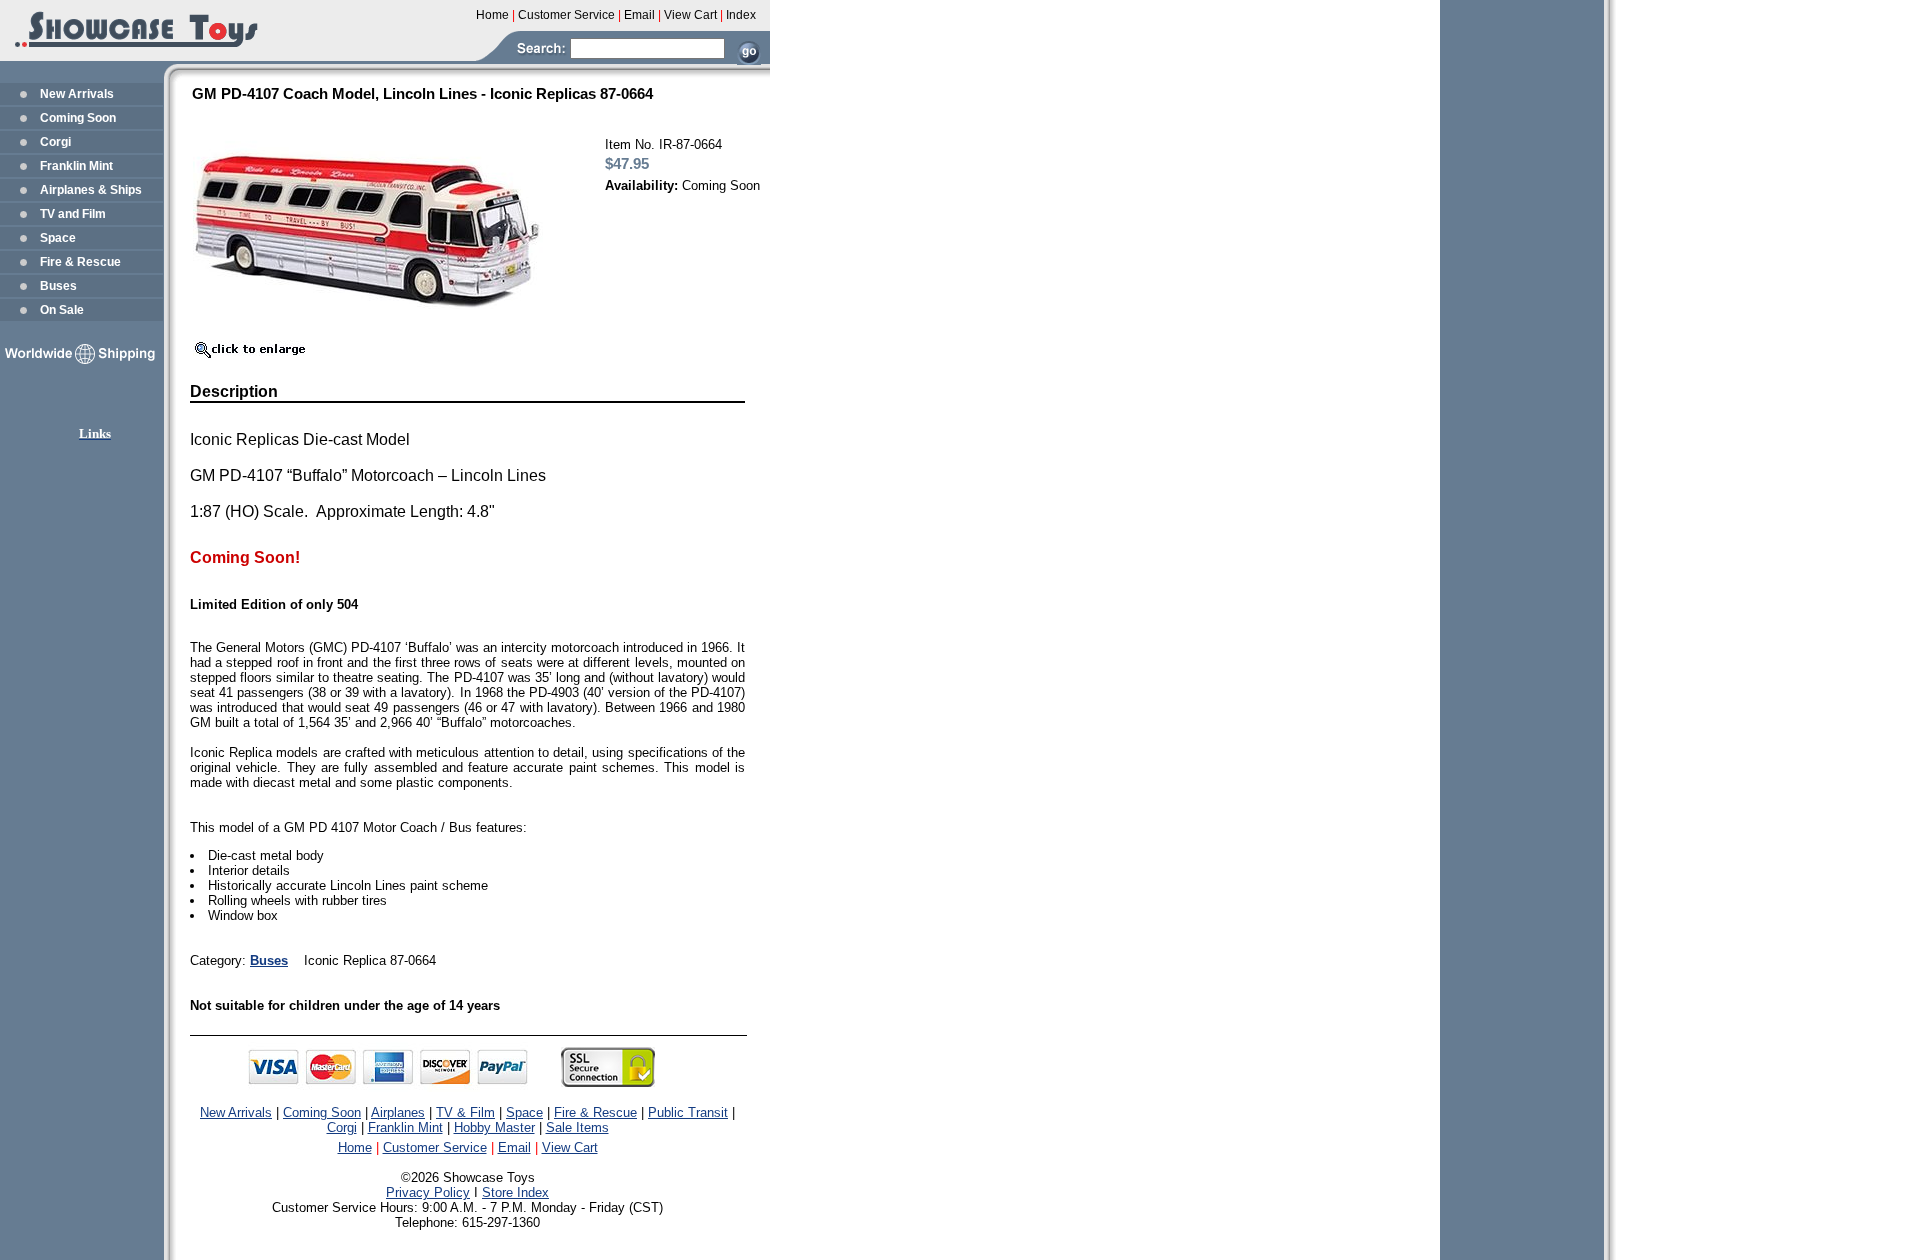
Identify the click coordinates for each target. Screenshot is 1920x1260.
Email (514, 1147)
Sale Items (577, 1127)
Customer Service (435, 1147)
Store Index (515, 1192)
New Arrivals (77, 94)
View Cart (570, 1147)
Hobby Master (494, 1127)
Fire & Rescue (80, 262)
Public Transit (688, 1112)
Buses (58, 286)
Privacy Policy (428, 1192)
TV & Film (465, 1112)
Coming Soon (78, 118)
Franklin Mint (76, 166)
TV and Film (73, 214)
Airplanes (398, 1112)
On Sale (62, 310)
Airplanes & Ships (91, 190)
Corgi (55, 142)
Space (58, 238)
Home (355, 1147)
